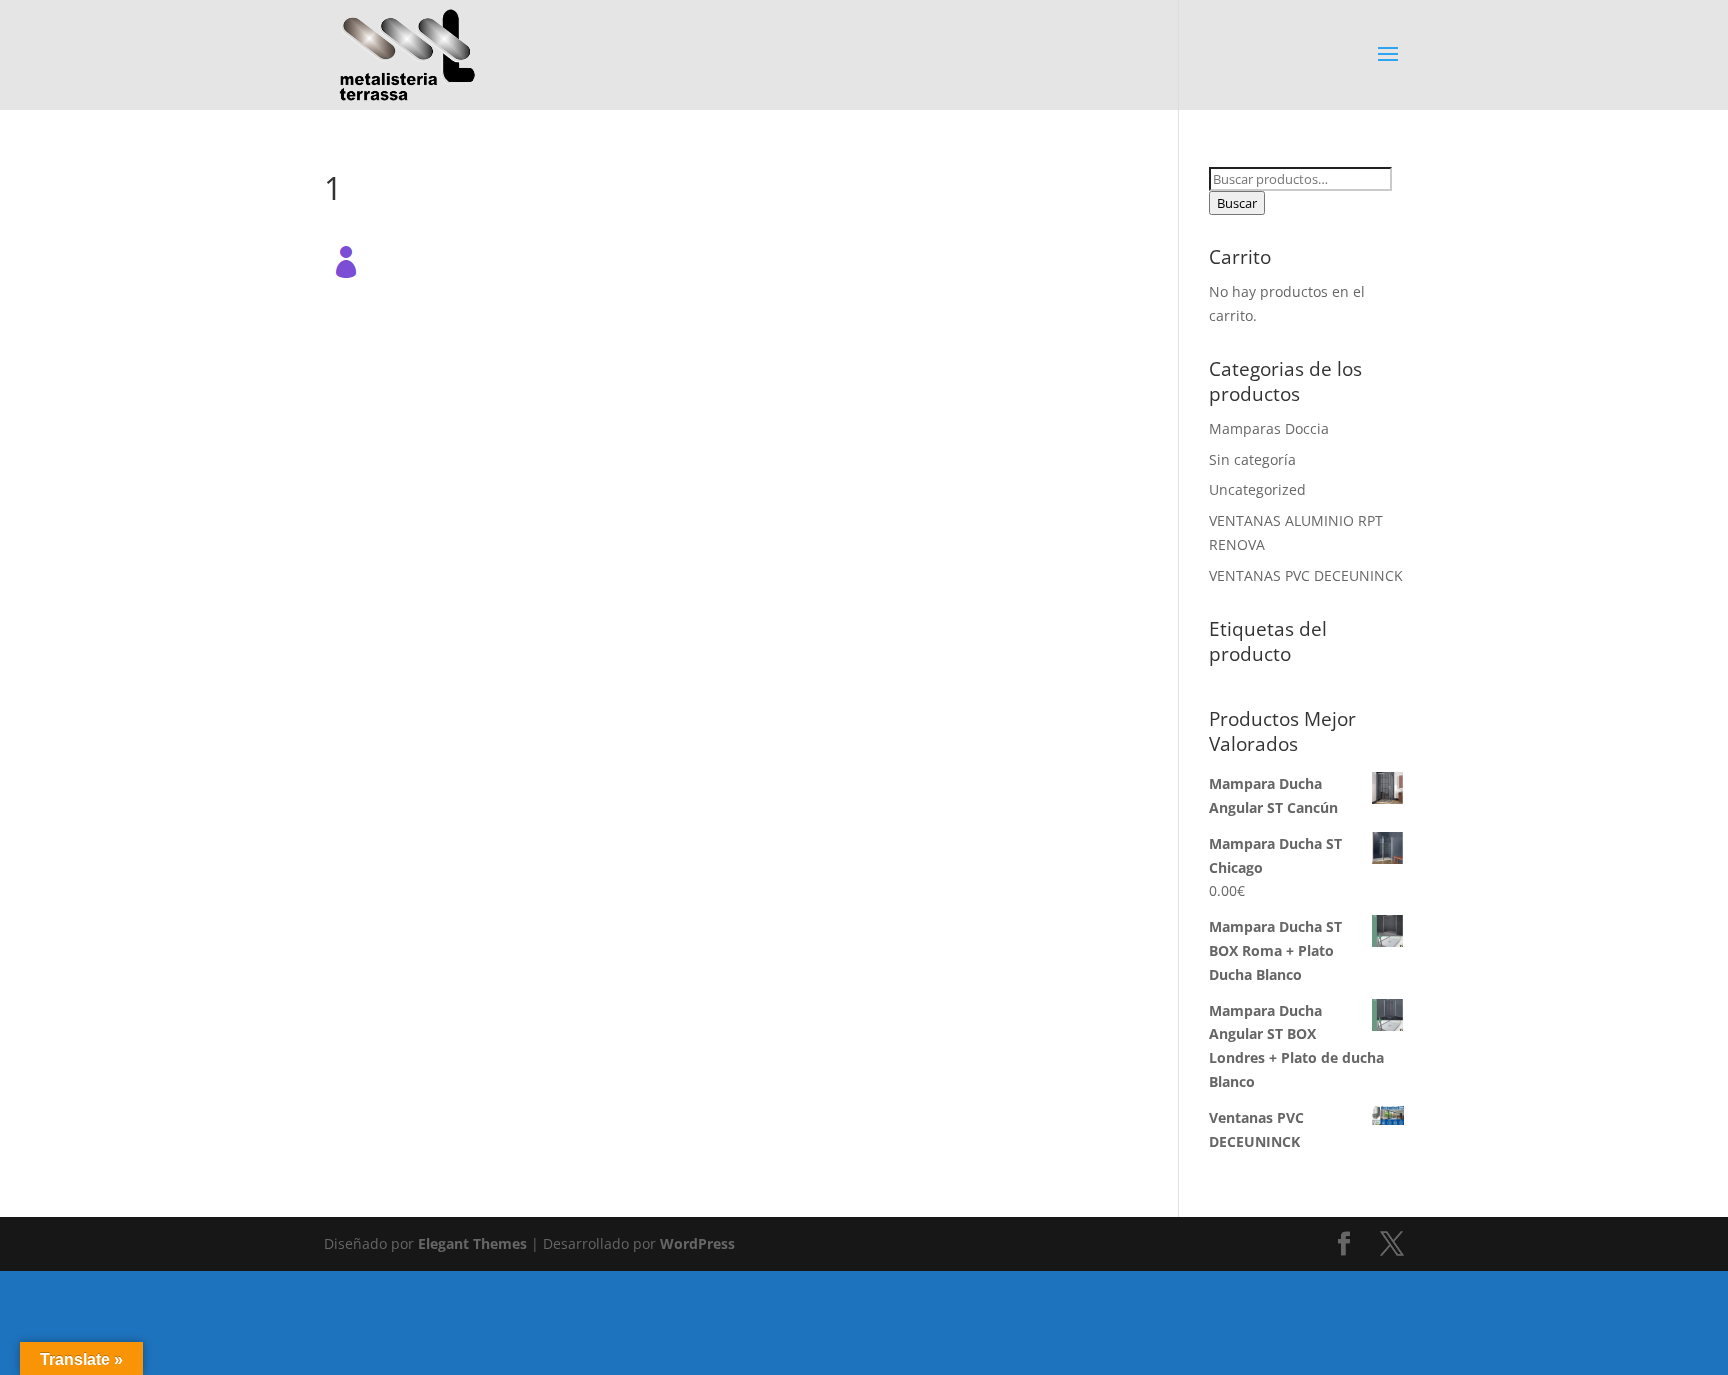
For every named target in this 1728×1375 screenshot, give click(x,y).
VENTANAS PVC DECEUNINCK (1306, 575)
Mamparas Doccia (1269, 428)
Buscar (1237, 203)
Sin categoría (1252, 459)
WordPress (697, 1243)
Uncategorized (1257, 489)
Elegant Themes (472, 1243)
